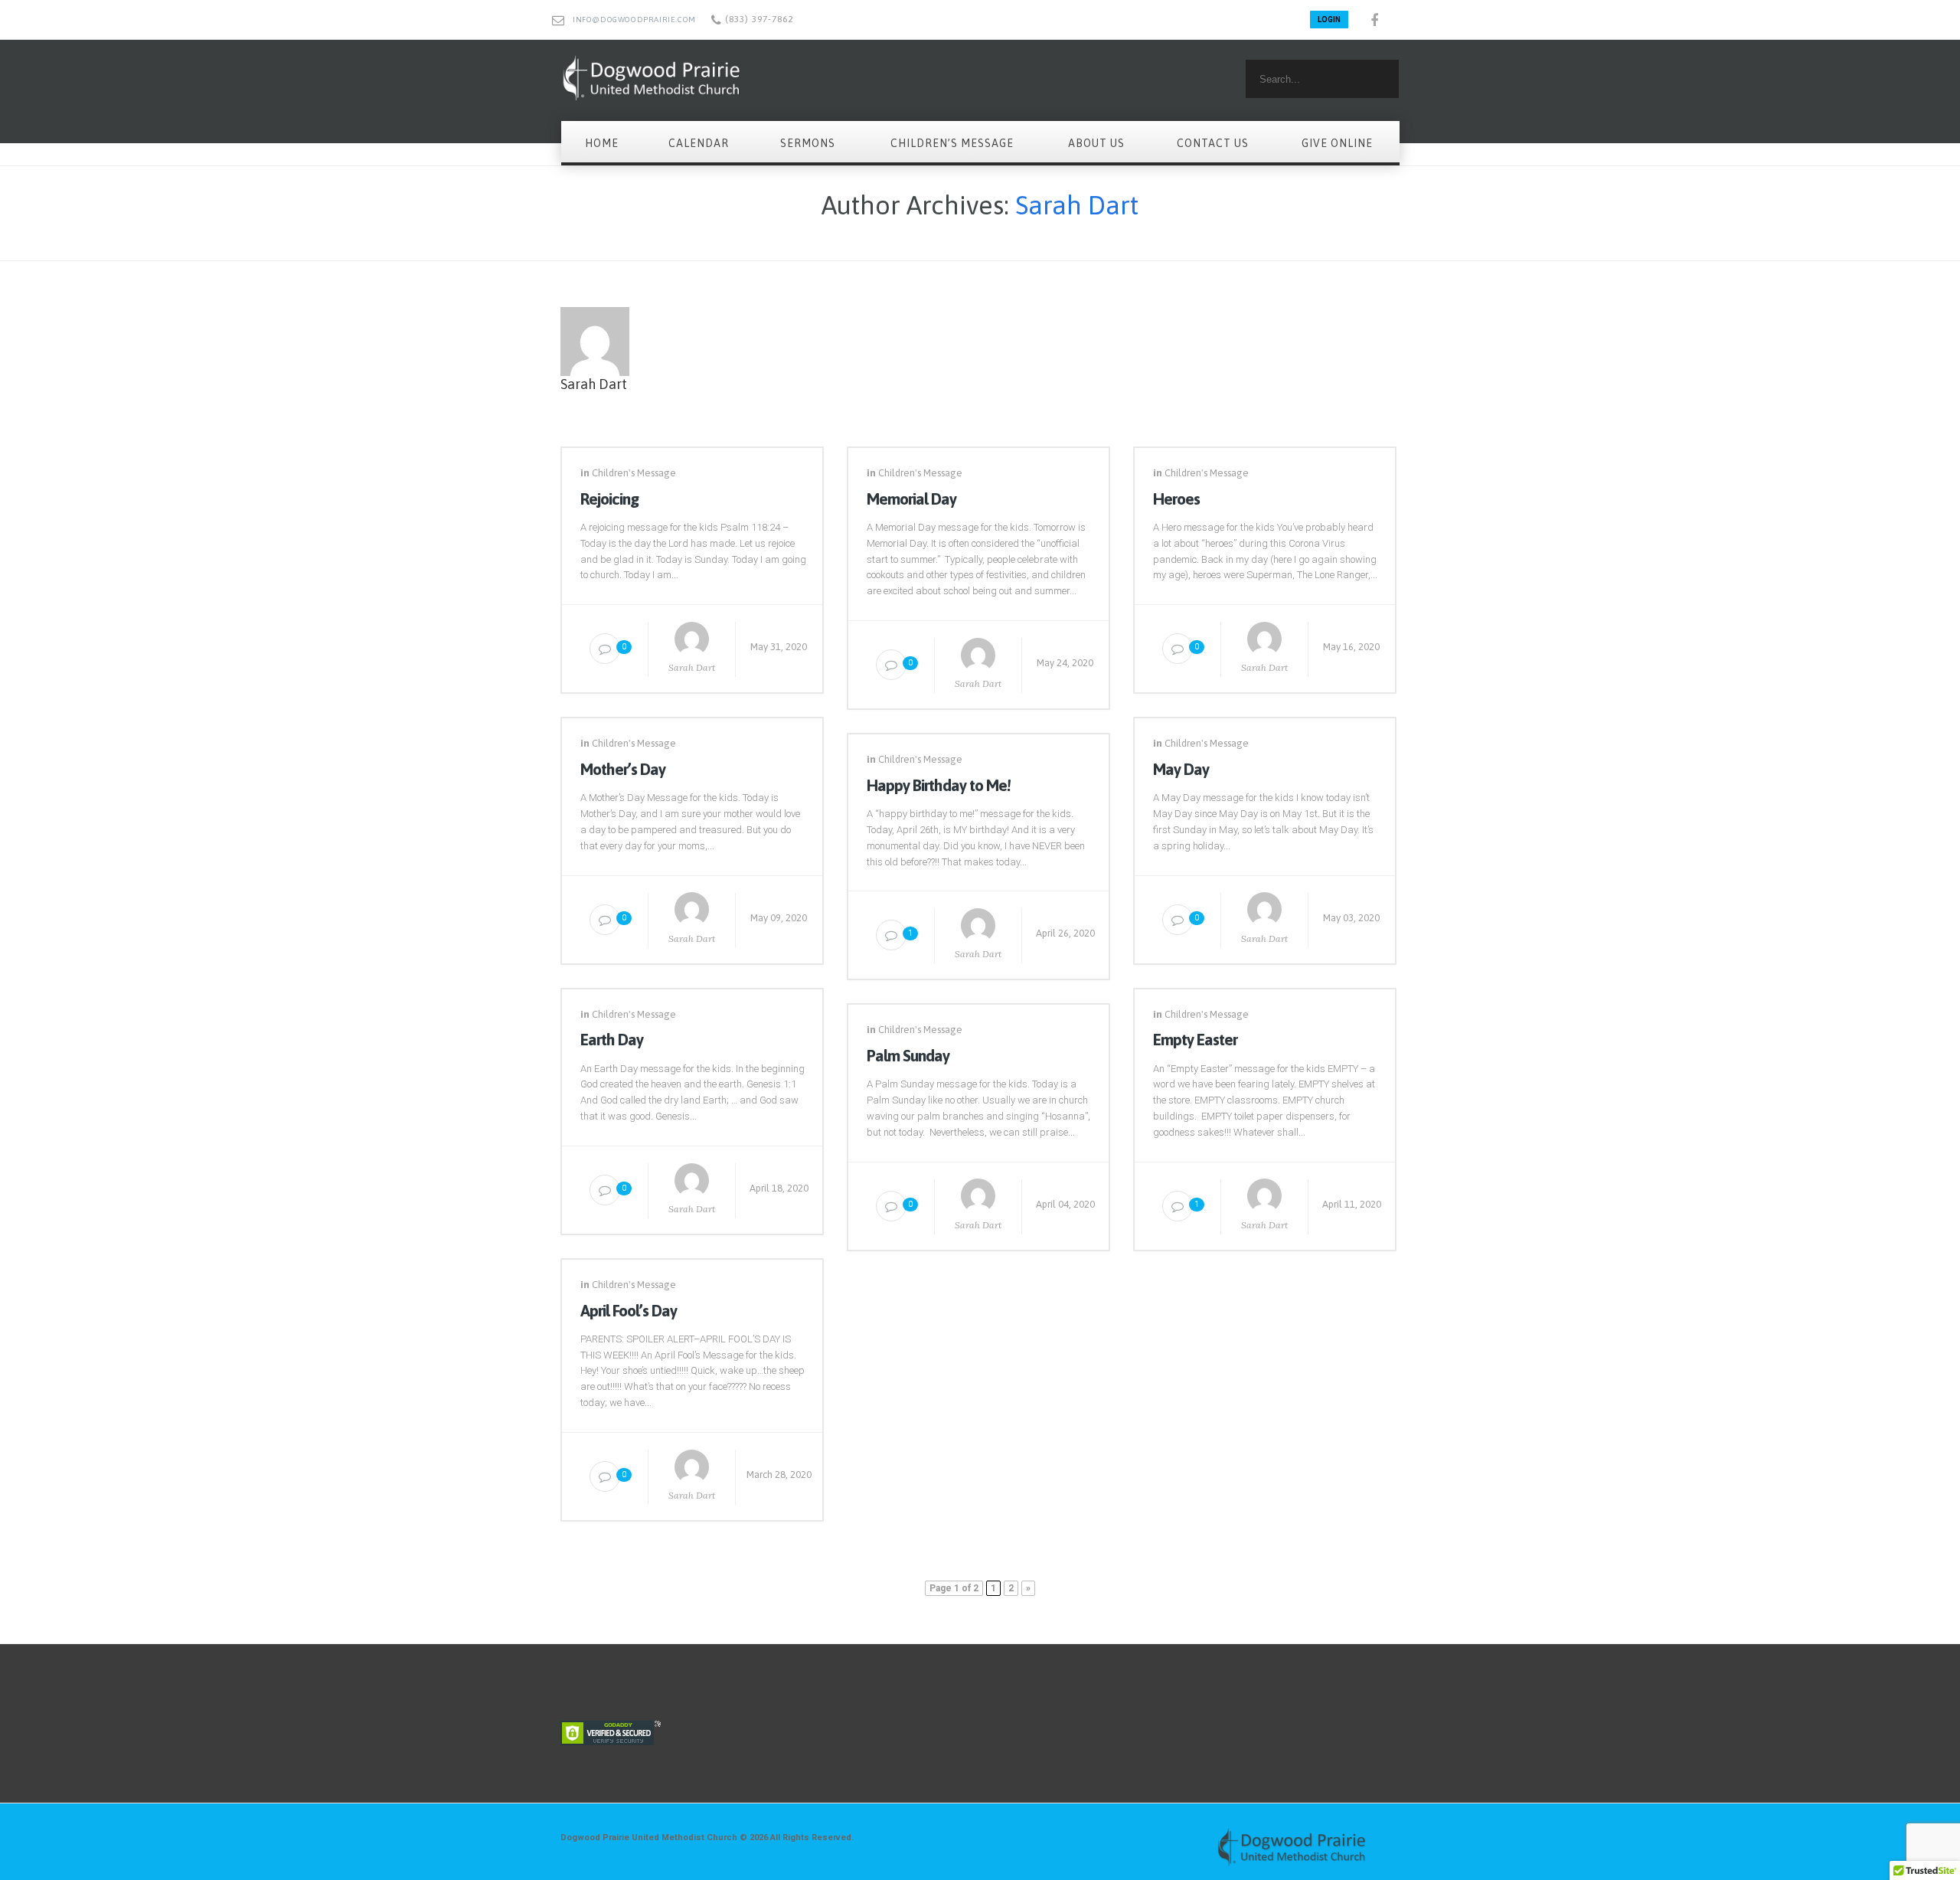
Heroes (1176, 499)
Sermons (808, 143)
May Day (1181, 769)
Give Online (1337, 143)
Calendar (699, 143)
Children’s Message (952, 143)
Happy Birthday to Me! (939, 785)
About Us (1096, 143)
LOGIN (1329, 20)
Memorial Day (911, 499)
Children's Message (634, 473)
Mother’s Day (623, 769)
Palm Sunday (908, 1055)
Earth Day (612, 1039)
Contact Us (1213, 143)
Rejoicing (609, 499)
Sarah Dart (1077, 205)
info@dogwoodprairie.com (634, 20)
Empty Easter (1195, 1039)
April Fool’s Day (629, 1310)
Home (602, 143)
